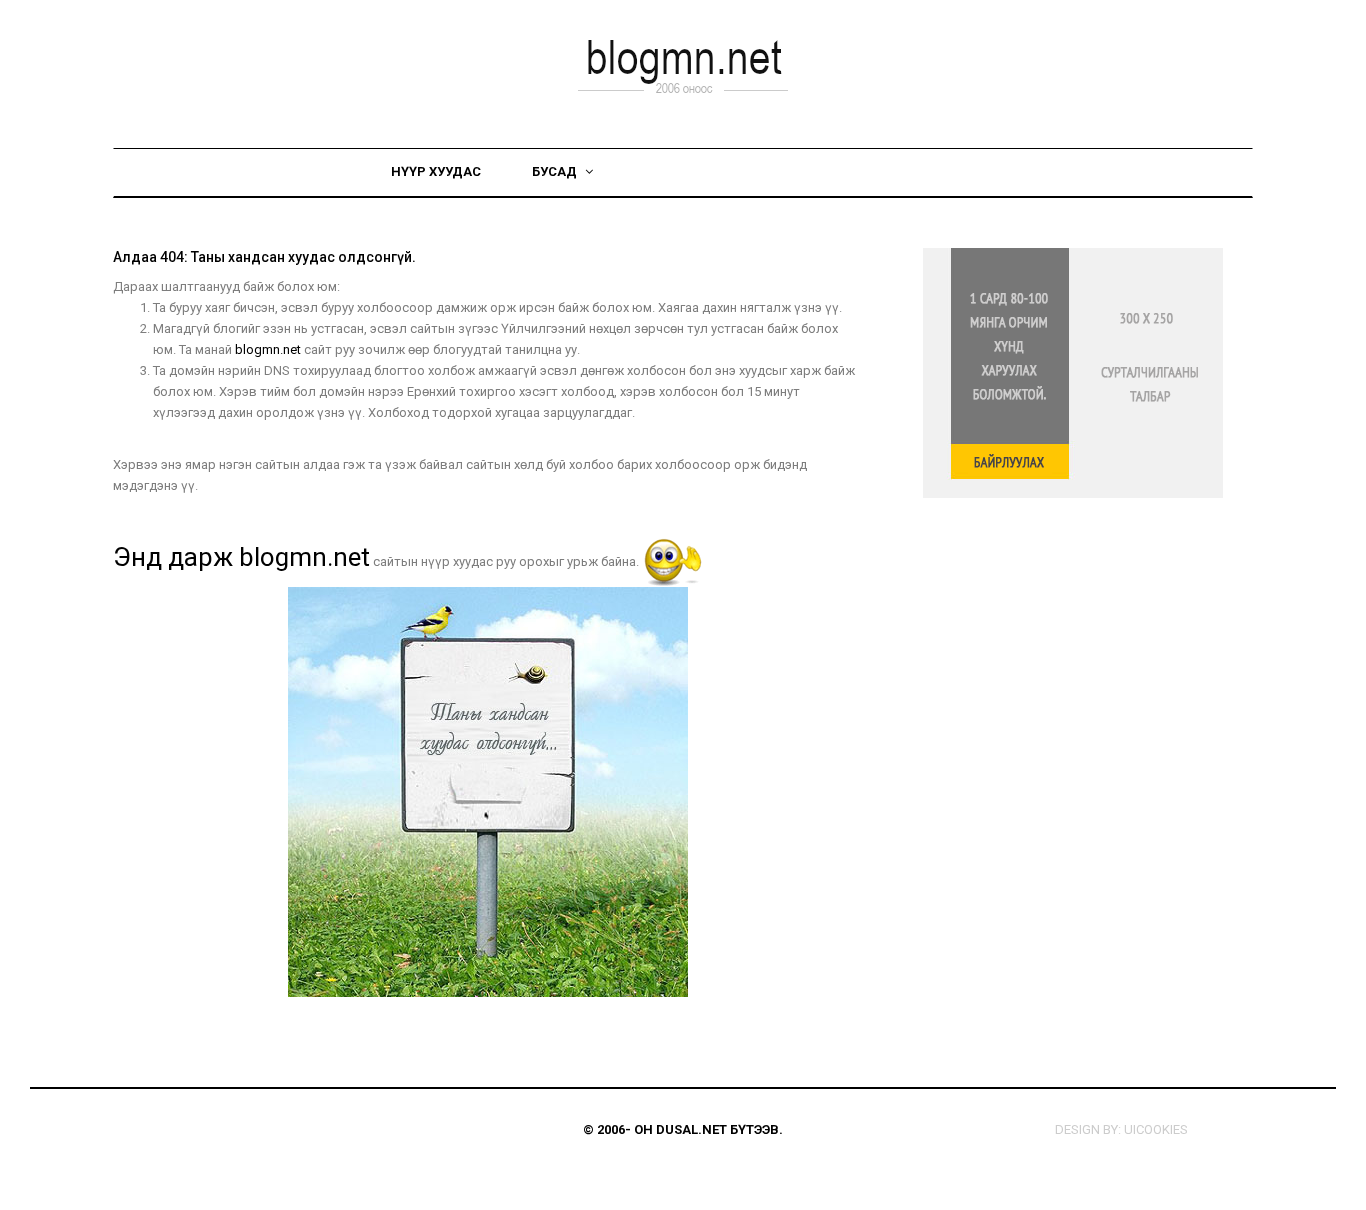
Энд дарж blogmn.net (241, 557)
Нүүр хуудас (436, 171)
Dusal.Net (691, 1129)
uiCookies (1156, 1129)
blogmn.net (268, 349)
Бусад (556, 171)
